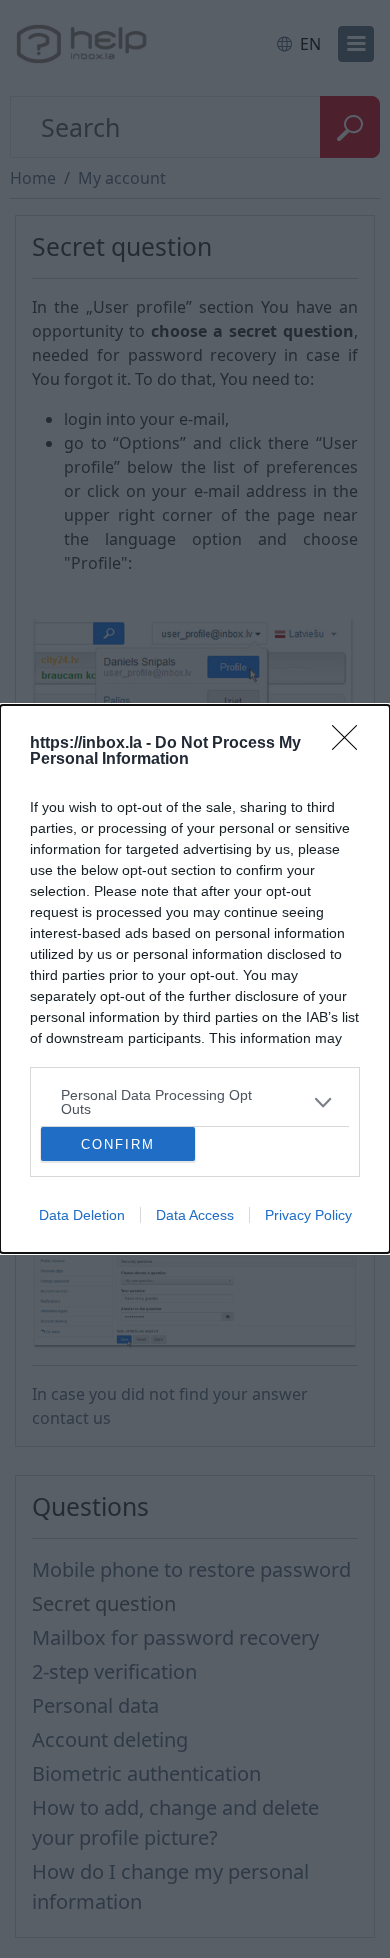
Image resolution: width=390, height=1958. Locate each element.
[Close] (351, 744)
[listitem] (195, 1102)
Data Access (195, 1215)
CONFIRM (118, 1144)
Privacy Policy (308, 1215)
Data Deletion (82, 1215)
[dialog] (195, 979)
